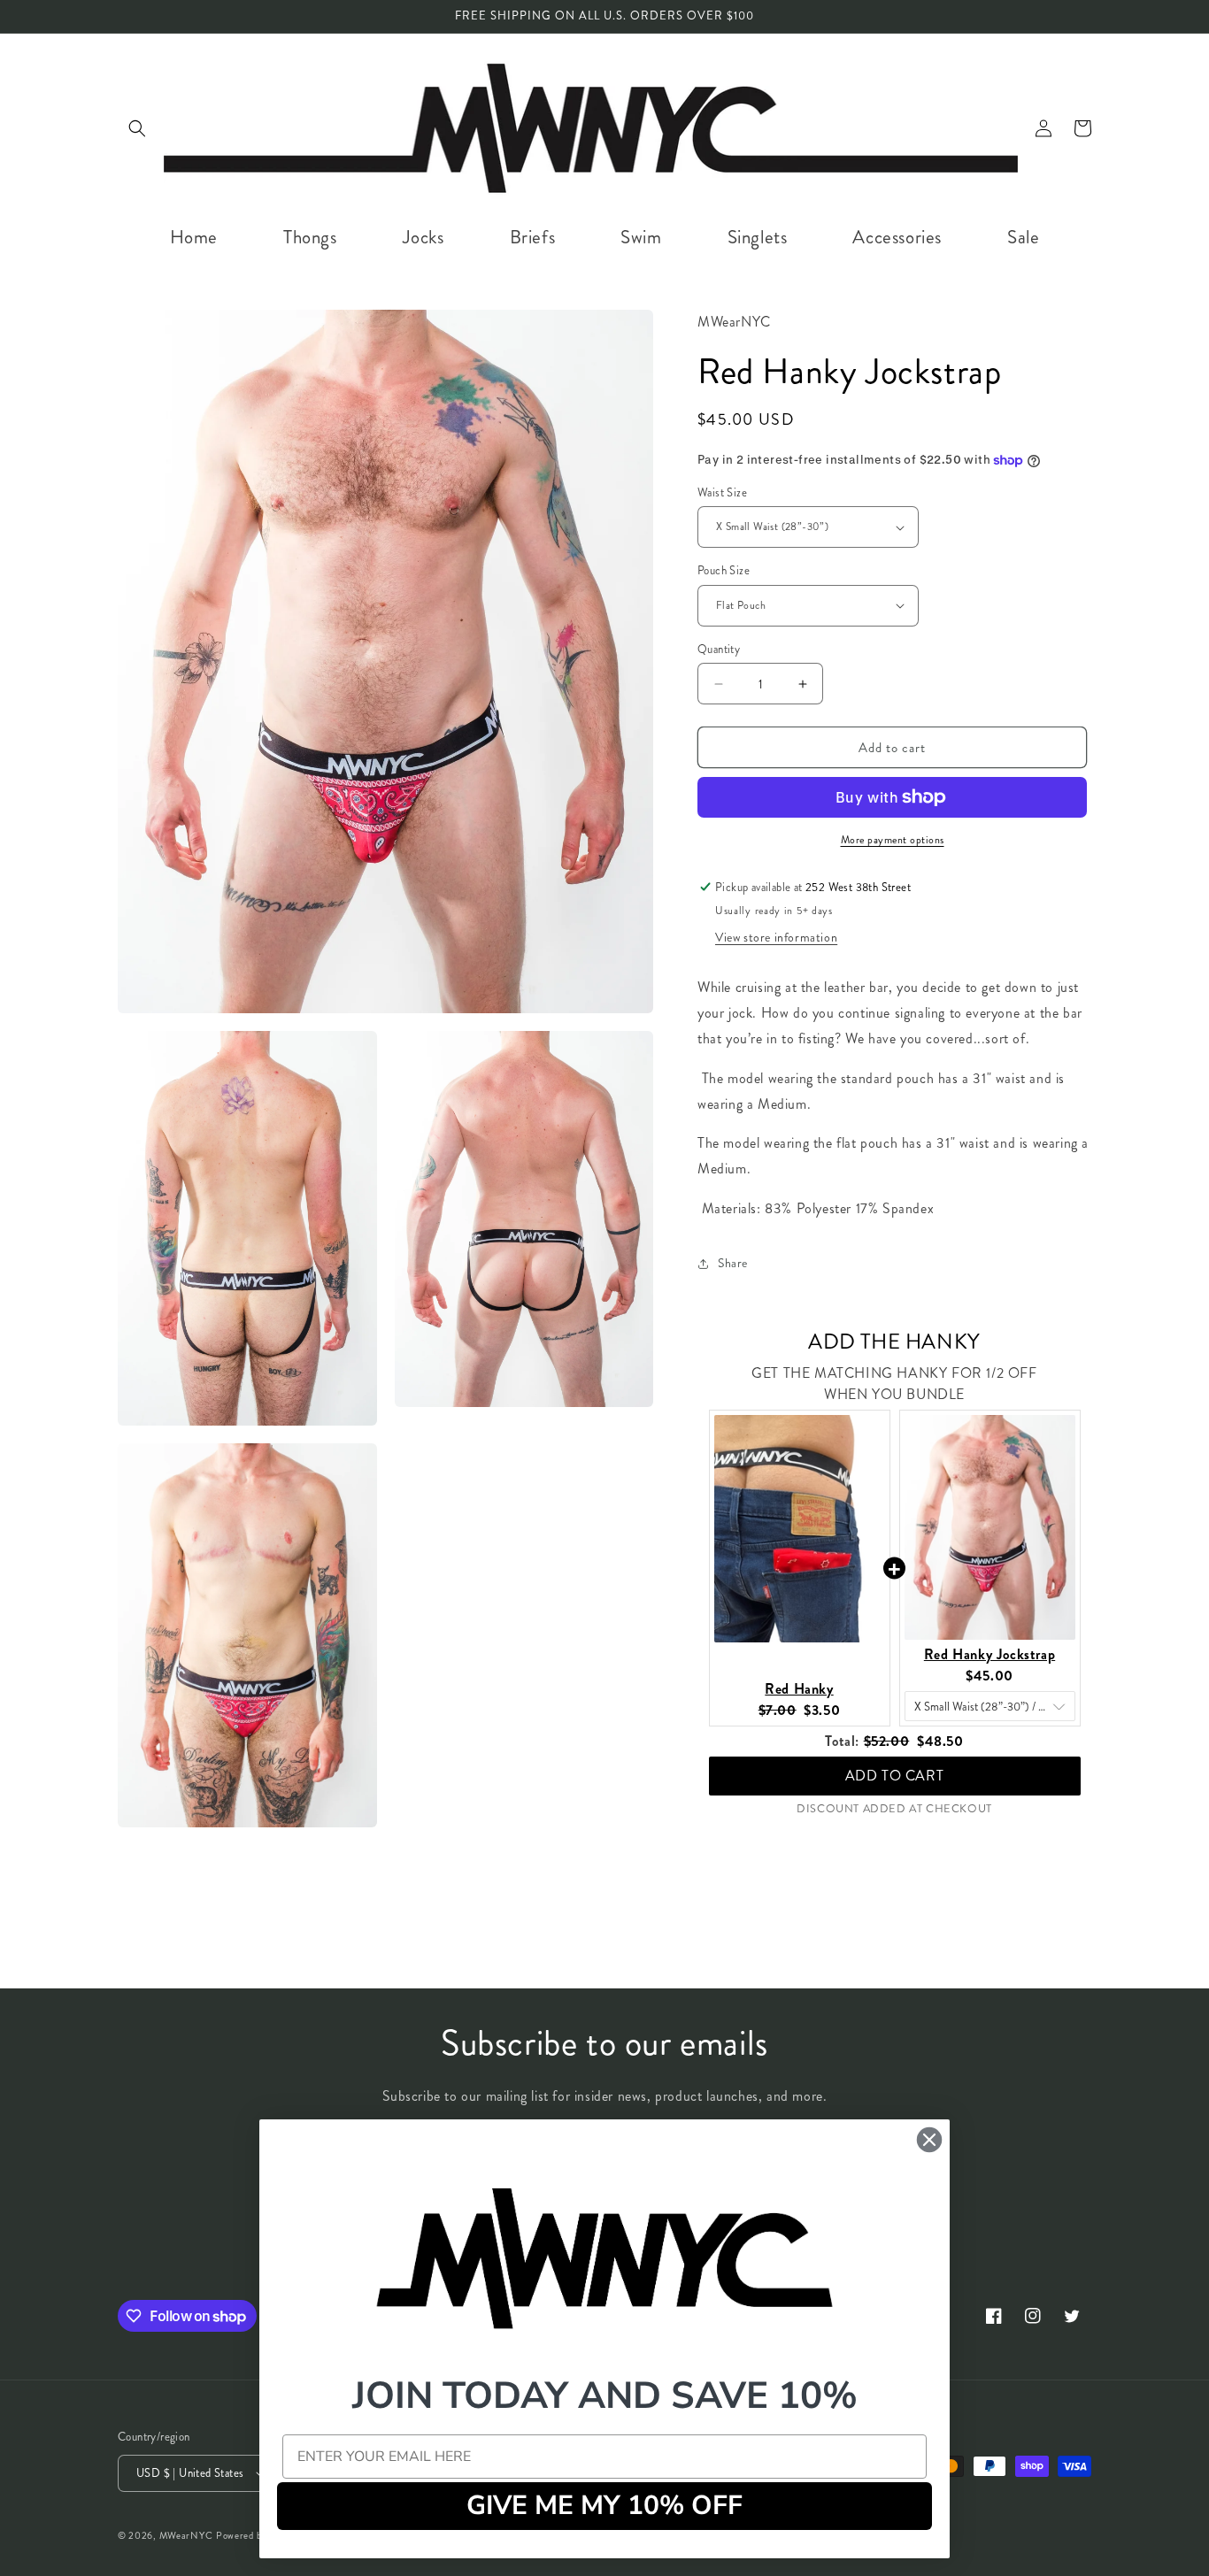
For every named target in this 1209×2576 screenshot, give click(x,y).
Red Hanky (799, 1689)
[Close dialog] (929, 2140)
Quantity (719, 649)
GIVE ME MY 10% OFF (604, 2506)
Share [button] (733, 1263)
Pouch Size (724, 570)
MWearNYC (186, 2535)
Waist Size (722, 492)
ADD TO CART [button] (895, 1767)
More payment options (893, 840)
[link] (604, 2257)
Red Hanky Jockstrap (990, 1654)
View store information (776, 937)
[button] (137, 128)
